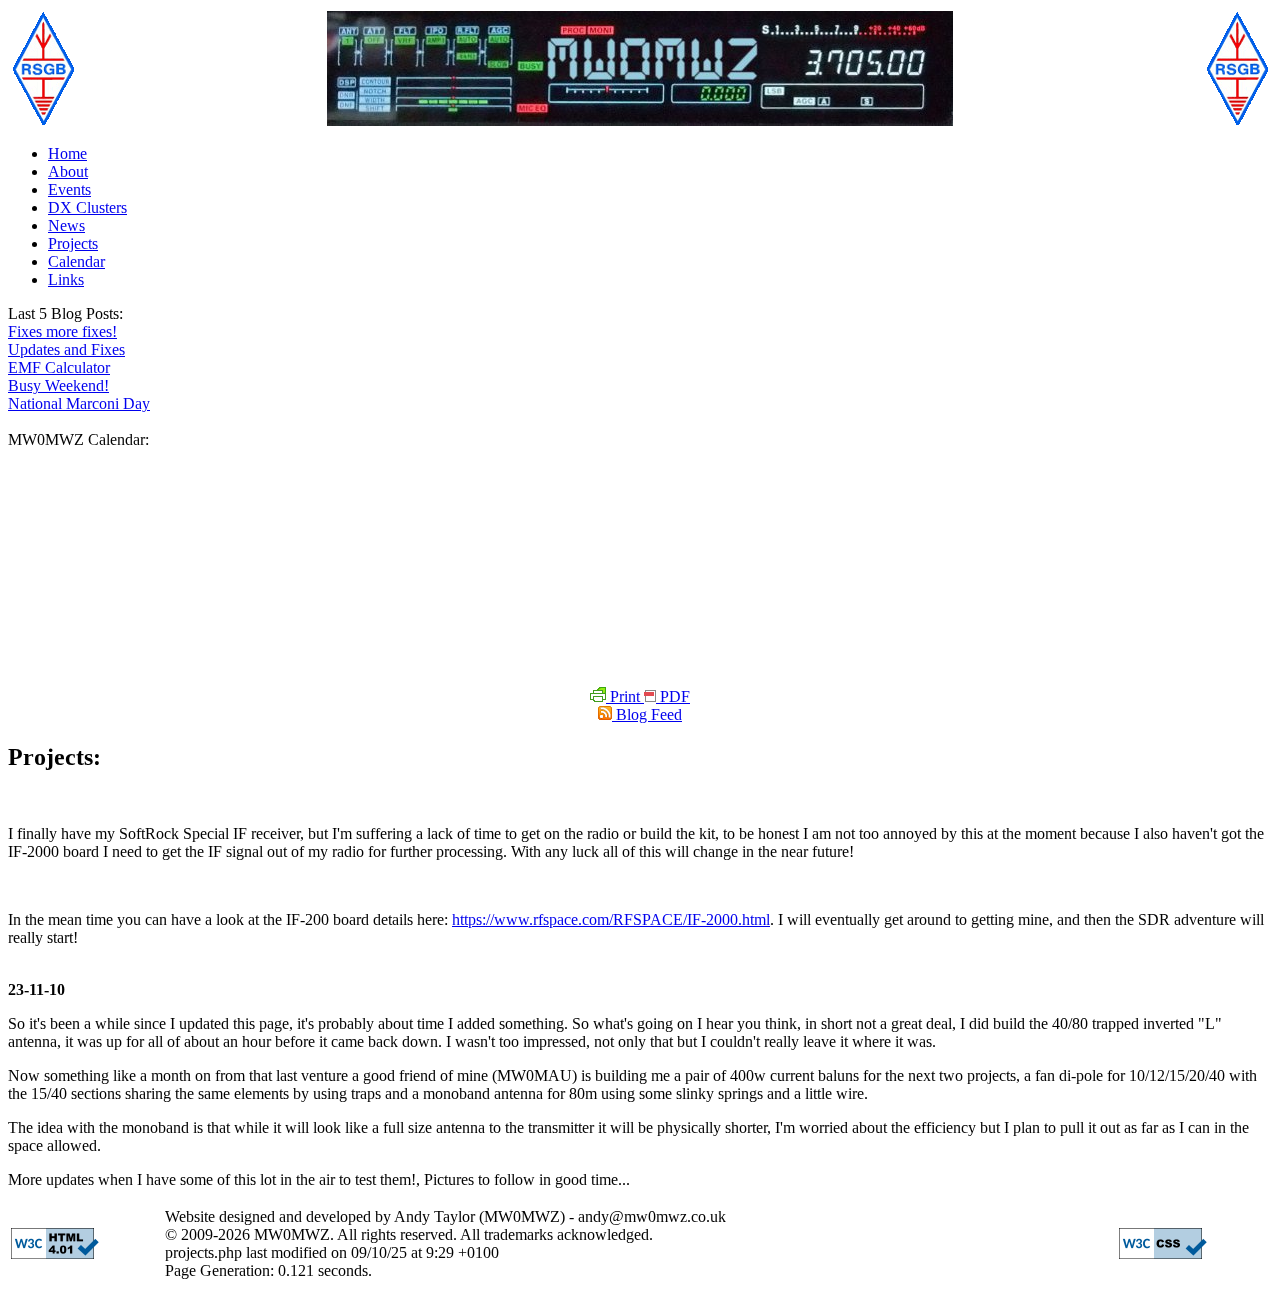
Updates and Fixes (66, 349)
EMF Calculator (59, 367)
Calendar (76, 261)
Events (69, 189)
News (66, 225)
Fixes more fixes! (62, 331)
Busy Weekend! (58, 385)
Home (67, 153)
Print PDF (648, 696)
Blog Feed (647, 714)
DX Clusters (87, 207)
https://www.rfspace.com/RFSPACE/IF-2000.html (611, 919)
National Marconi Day (79, 403)
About (68, 171)
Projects (73, 243)
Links (66, 279)
